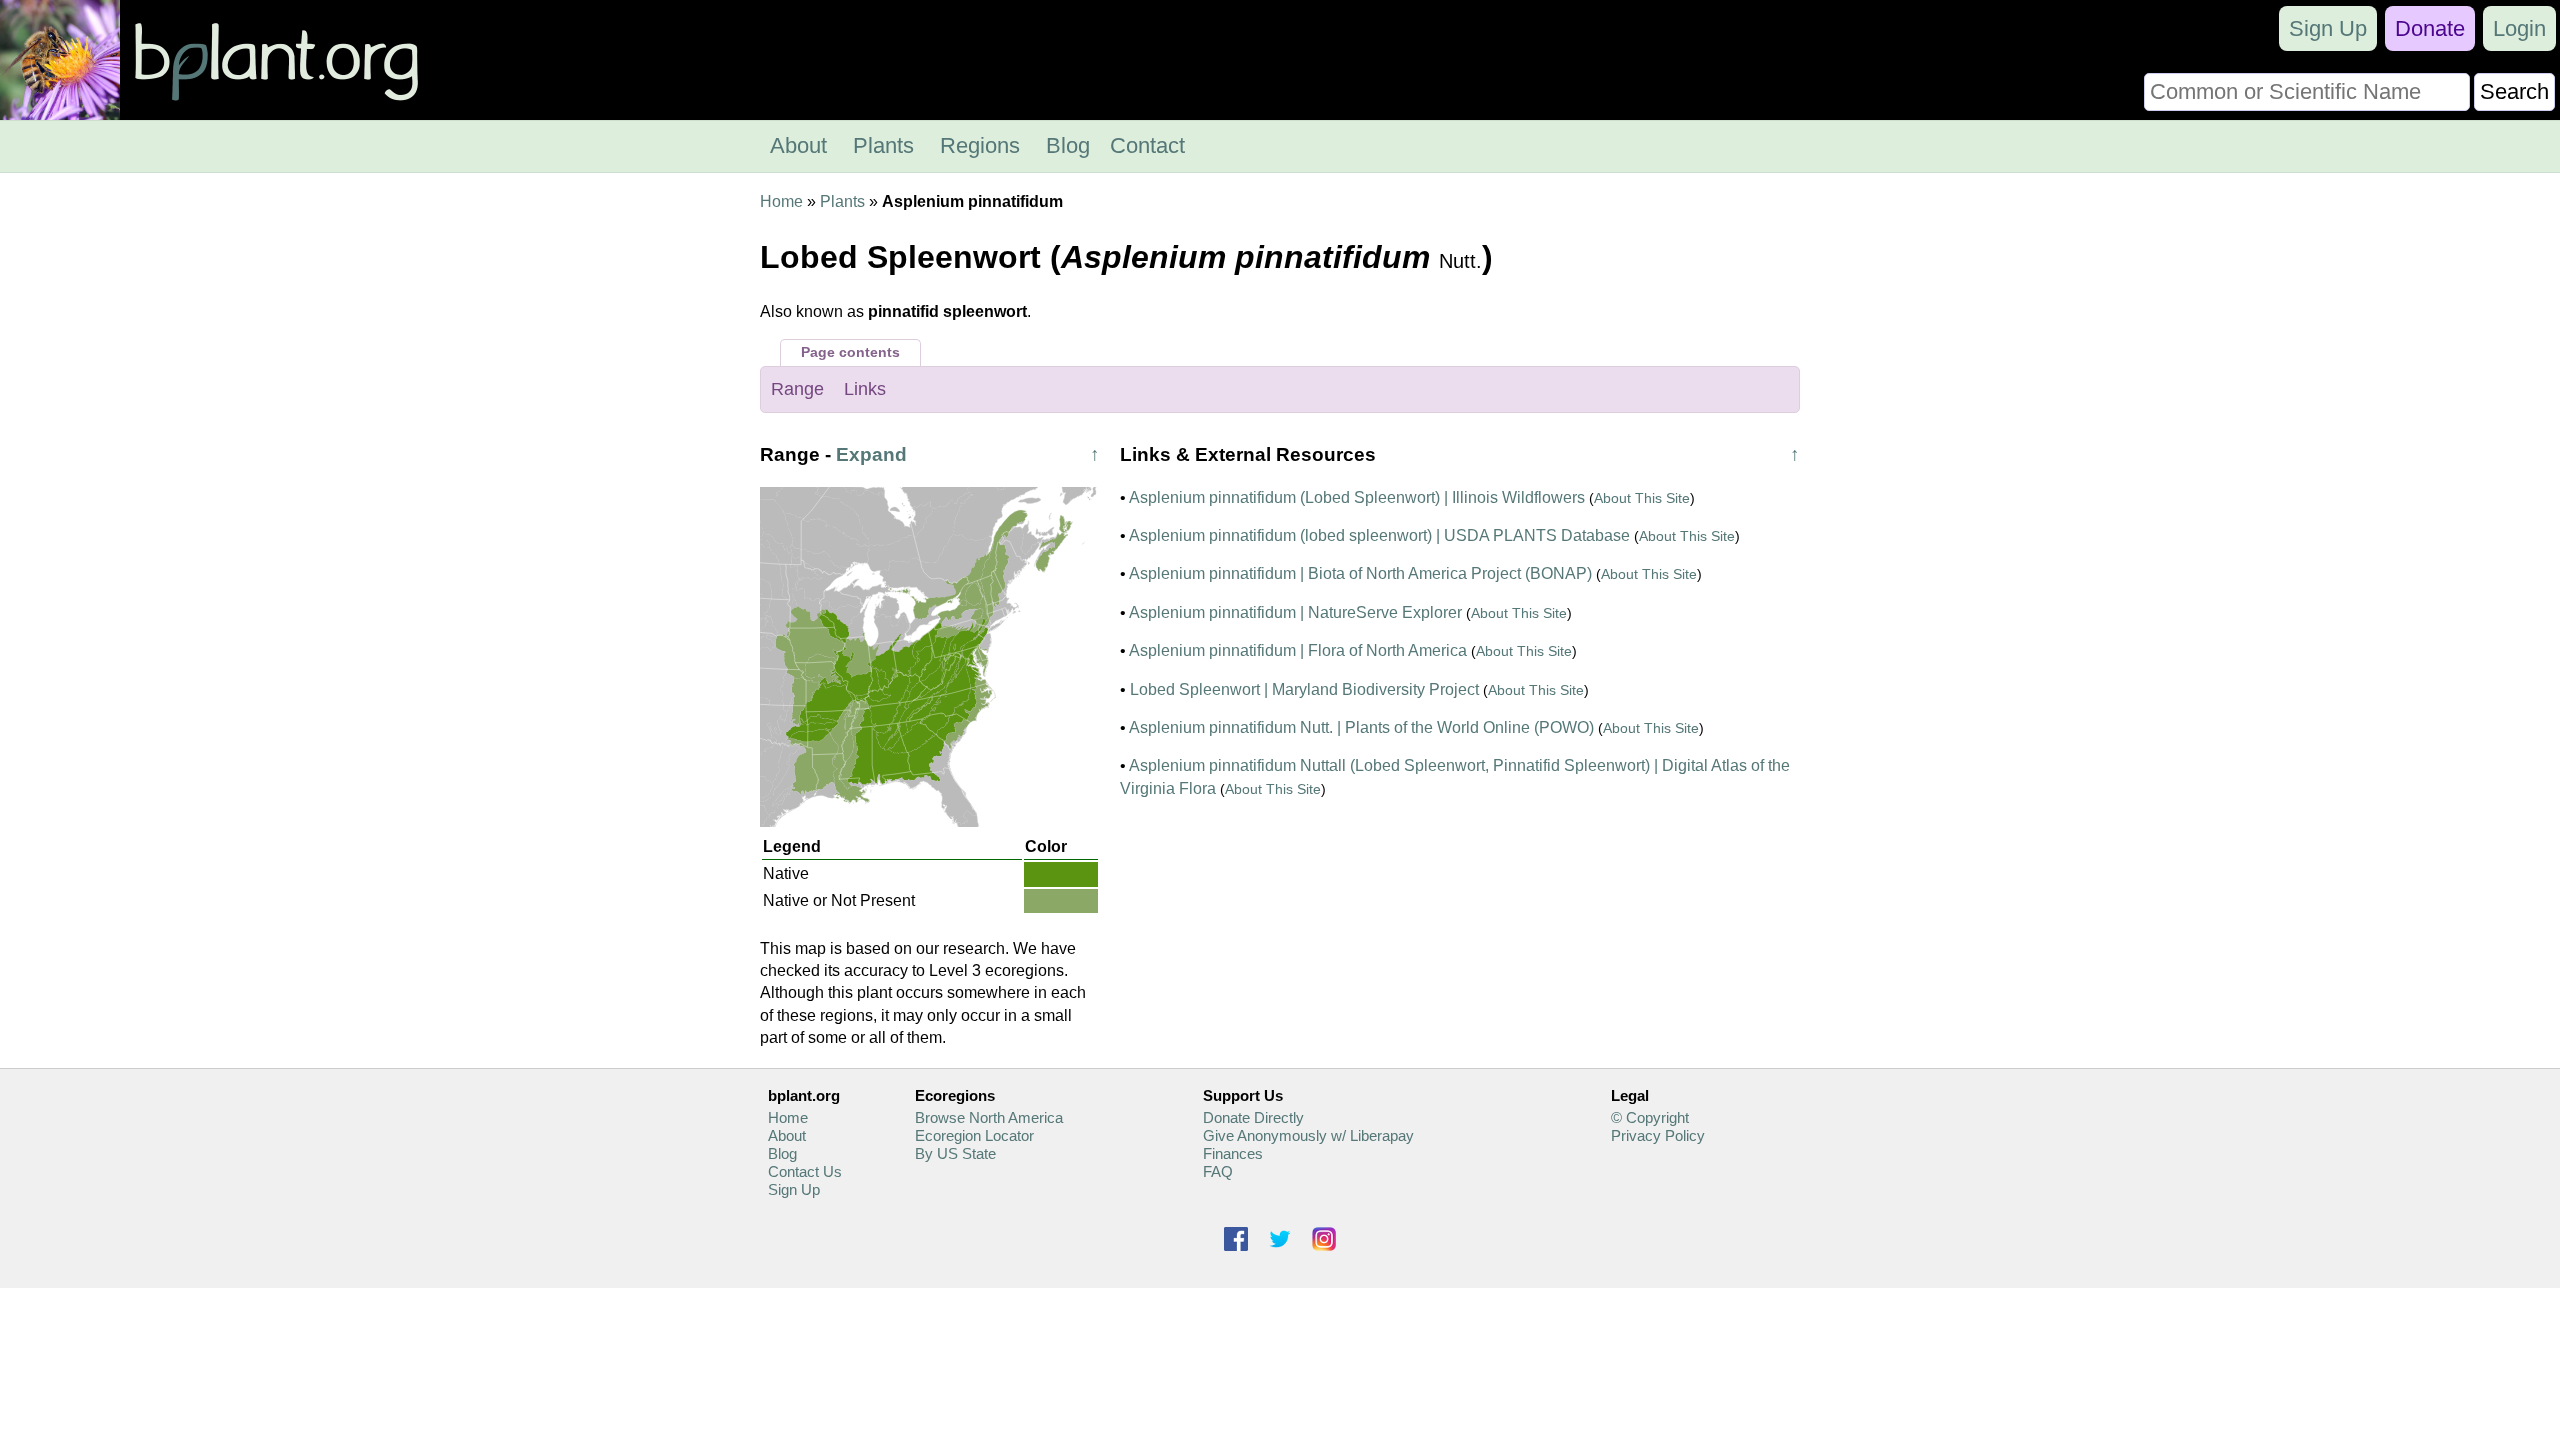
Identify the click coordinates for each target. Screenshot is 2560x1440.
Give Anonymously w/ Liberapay (1308, 1135)
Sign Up (2328, 28)
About (798, 145)
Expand (871, 454)
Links (865, 389)
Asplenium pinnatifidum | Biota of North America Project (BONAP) (1360, 573)
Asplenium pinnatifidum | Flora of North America (1298, 650)
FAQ (1218, 1171)
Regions (980, 145)
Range (797, 389)
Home (781, 201)
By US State (955, 1153)
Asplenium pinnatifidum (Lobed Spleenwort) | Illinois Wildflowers (1357, 497)
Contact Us (805, 1171)
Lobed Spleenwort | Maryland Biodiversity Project (1304, 689)
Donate (2430, 28)
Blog (1068, 145)
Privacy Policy (1658, 1135)
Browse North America (989, 1117)
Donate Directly (1253, 1117)
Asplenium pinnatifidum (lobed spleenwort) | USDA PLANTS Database (1379, 535)
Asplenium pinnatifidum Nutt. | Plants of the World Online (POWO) (1361, 727)
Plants (883, 145)
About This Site (1642, 498)
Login (2519, 28)
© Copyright (1650, 1117)
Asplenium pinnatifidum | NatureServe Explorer (1295, 612)
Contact (1147, 145)
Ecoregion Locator (974, 1135)
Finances (1233, 1153)
